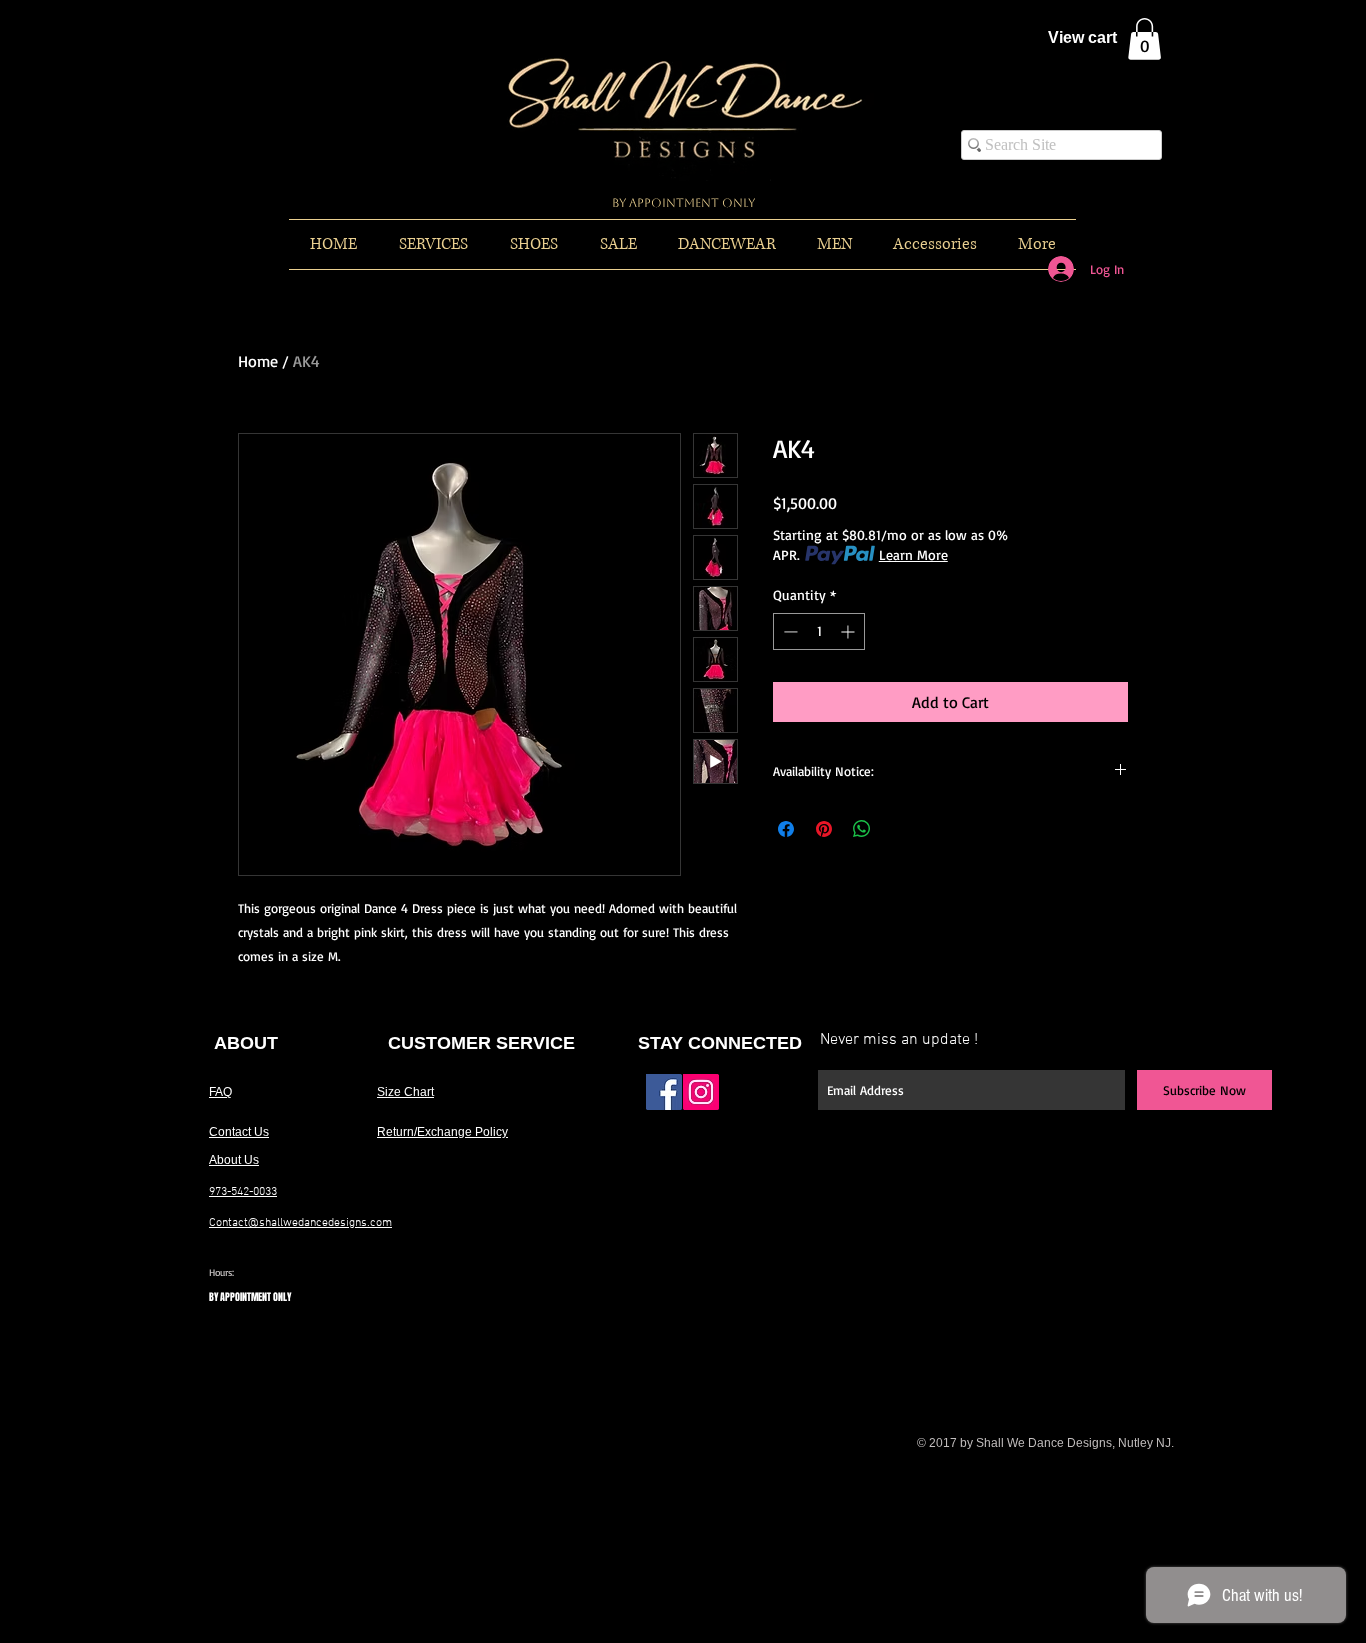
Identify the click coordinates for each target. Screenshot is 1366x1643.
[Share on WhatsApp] (862, 829)
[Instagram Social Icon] (701, 1092)
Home (258, 361)
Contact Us (239, 1132)
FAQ (220, 1092)
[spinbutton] (819, 631)
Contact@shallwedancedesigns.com (300, 1223)
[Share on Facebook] (786, 829)
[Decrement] (788, 631)
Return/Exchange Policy (442, 1132)
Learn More (913, 554)
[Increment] (849, 631)
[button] (1144, 39)
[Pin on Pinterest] (824, 829)
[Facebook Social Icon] (664, 1092)
